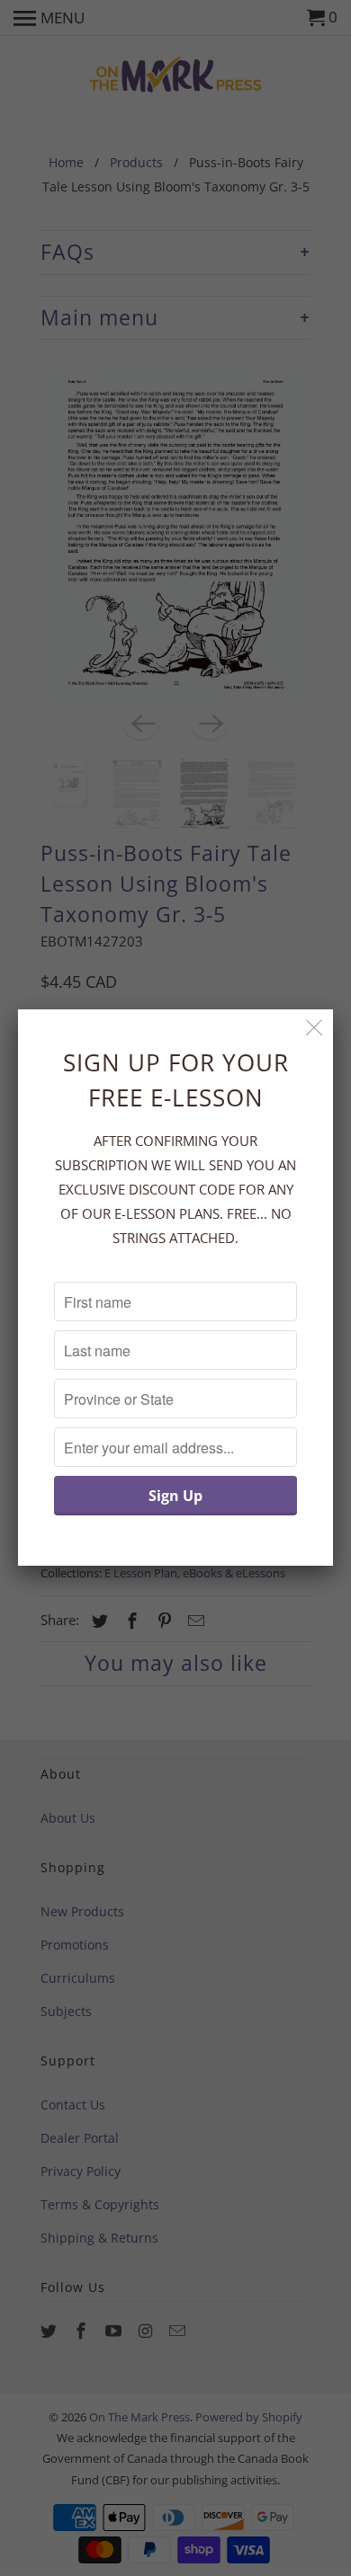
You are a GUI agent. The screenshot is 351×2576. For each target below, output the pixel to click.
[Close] (315, 1028)
